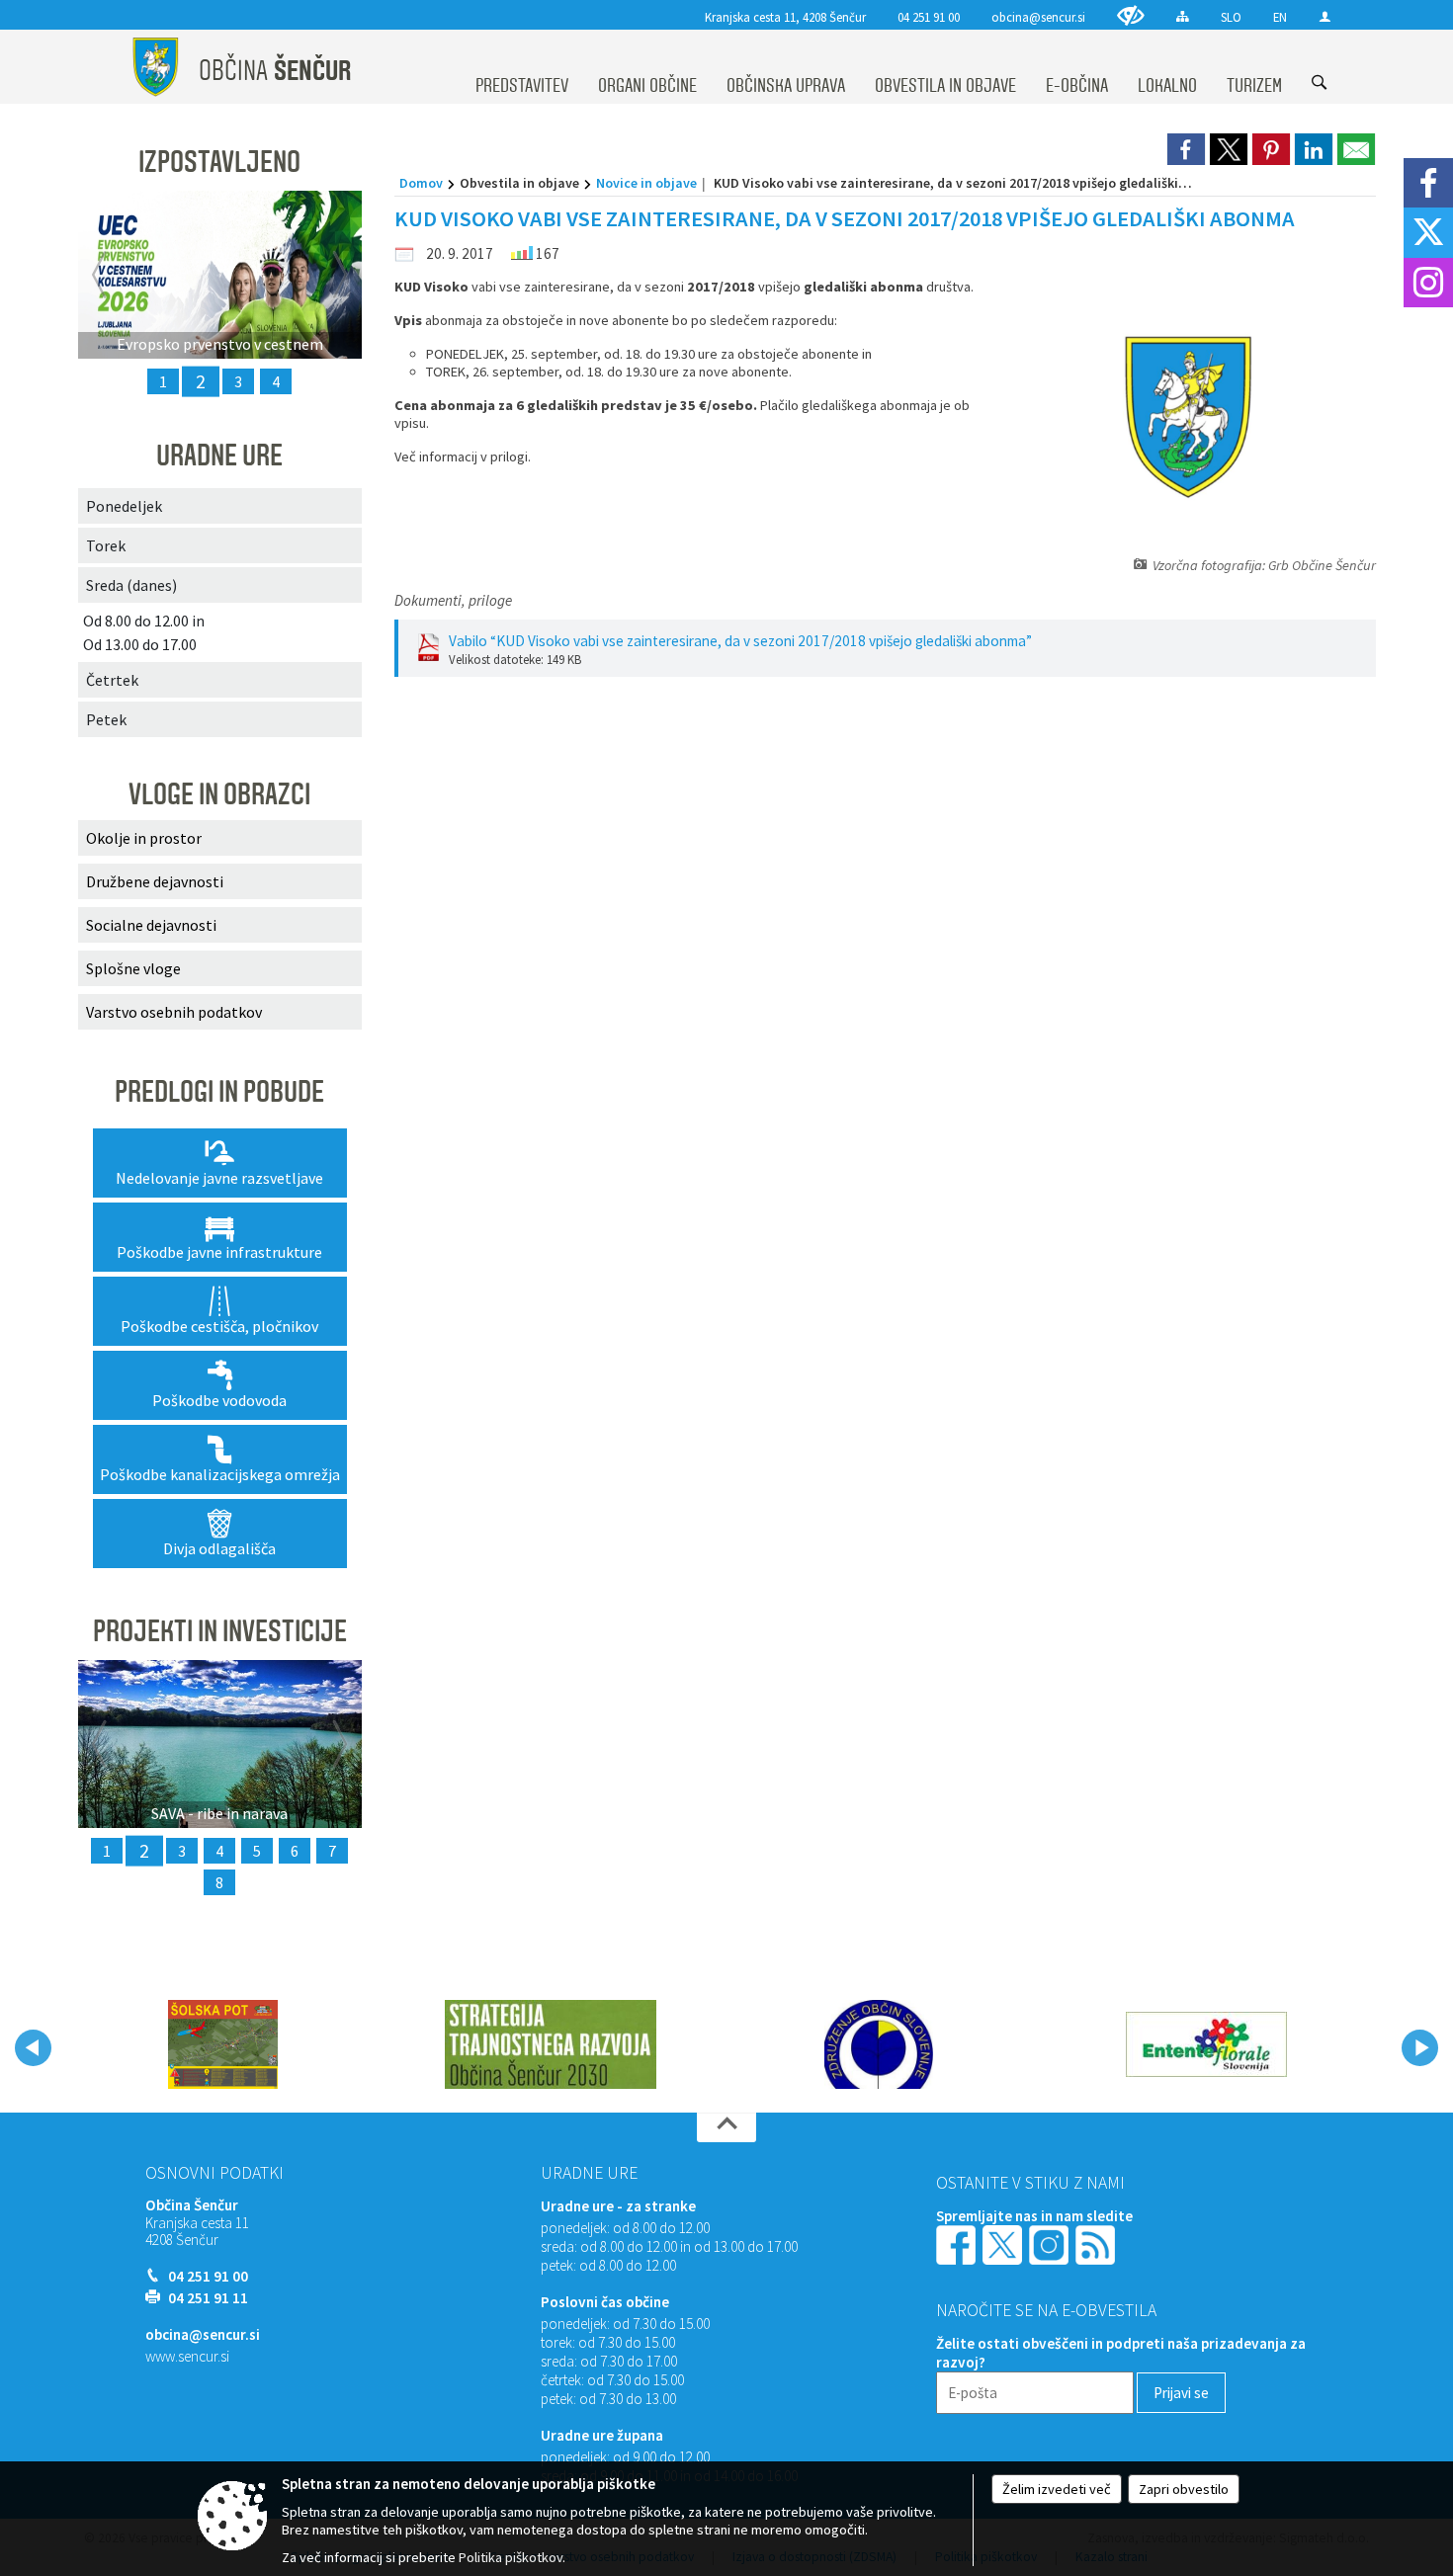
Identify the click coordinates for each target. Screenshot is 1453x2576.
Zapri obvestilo (1184, 2489)
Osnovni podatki (214, 2173)
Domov (421, 183)
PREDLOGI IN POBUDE (219, 1092)
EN (1280, 17)
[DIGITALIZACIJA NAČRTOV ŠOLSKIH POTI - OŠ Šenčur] (223, 2044)
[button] (33, 2048)
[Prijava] (1325, 16)
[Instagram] (1428, 283)
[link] (1186, 149)
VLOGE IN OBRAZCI (219, 794)
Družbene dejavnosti (155, 881)
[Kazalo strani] (1183, 16)
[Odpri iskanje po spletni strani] (1319, 83)
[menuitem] (522, 67)
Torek (106, 545)
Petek (106, 719)
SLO (1231, 17)
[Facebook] (1428, 183)
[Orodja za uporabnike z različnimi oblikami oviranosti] (1131, 15)
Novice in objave (646, 183)
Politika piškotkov (511, 2557)
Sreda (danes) (131, 585)
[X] (1428, 232)
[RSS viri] (1097, 2244)
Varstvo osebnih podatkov (174, 1012)
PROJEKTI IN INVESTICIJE (220, 1631)
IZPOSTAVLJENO (219, 162)
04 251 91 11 (208, 2298)
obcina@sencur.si (1038, 17)
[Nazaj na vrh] (726, 2127)
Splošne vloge (133, 968)
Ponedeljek (124, 506)
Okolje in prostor (144, 838)
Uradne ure (589, 2173)
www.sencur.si (187, 2356)
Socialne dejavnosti (151, 925)
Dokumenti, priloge (453, 600)
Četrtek (112, 680)
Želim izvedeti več (1057, 2489)
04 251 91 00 (929, 17)
